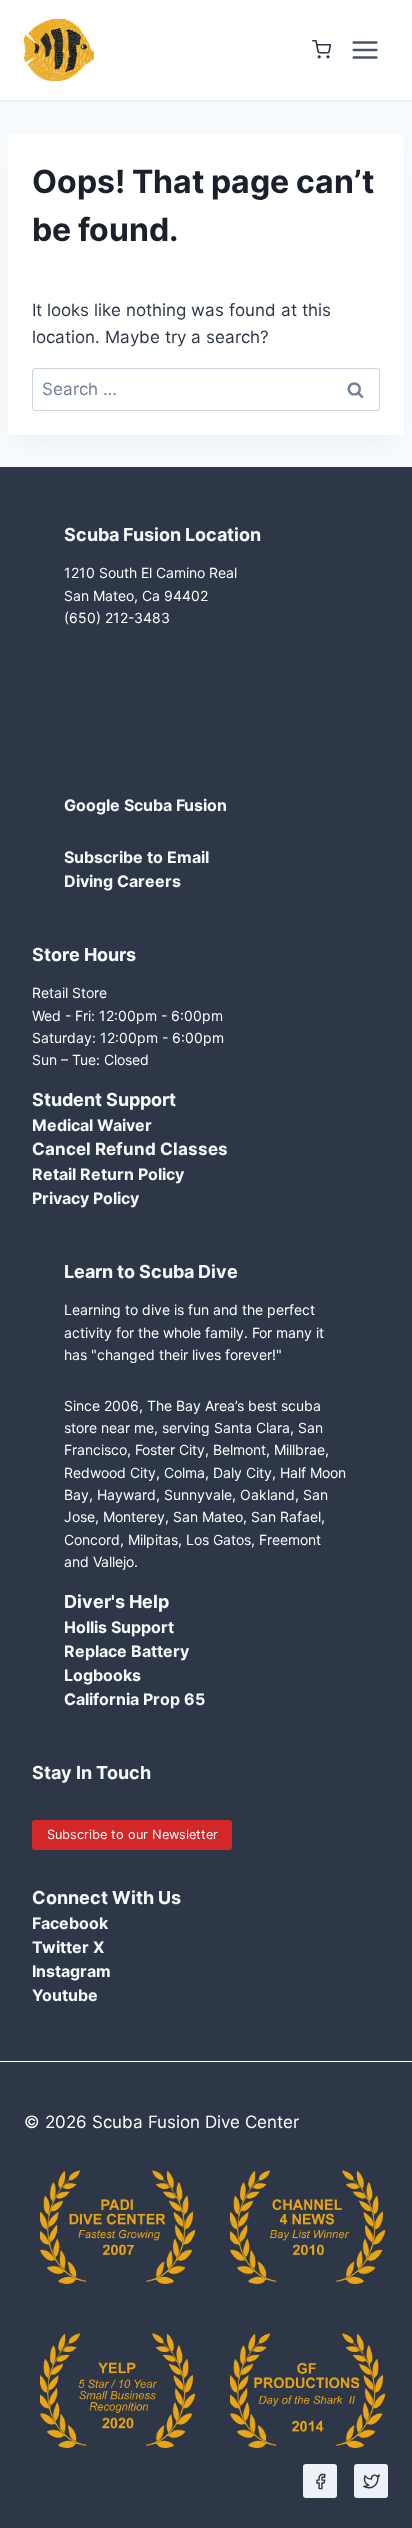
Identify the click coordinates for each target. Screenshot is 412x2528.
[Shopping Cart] (321, 49)
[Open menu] (364, 49)
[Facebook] (320, 2481)
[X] (371, 2481)
